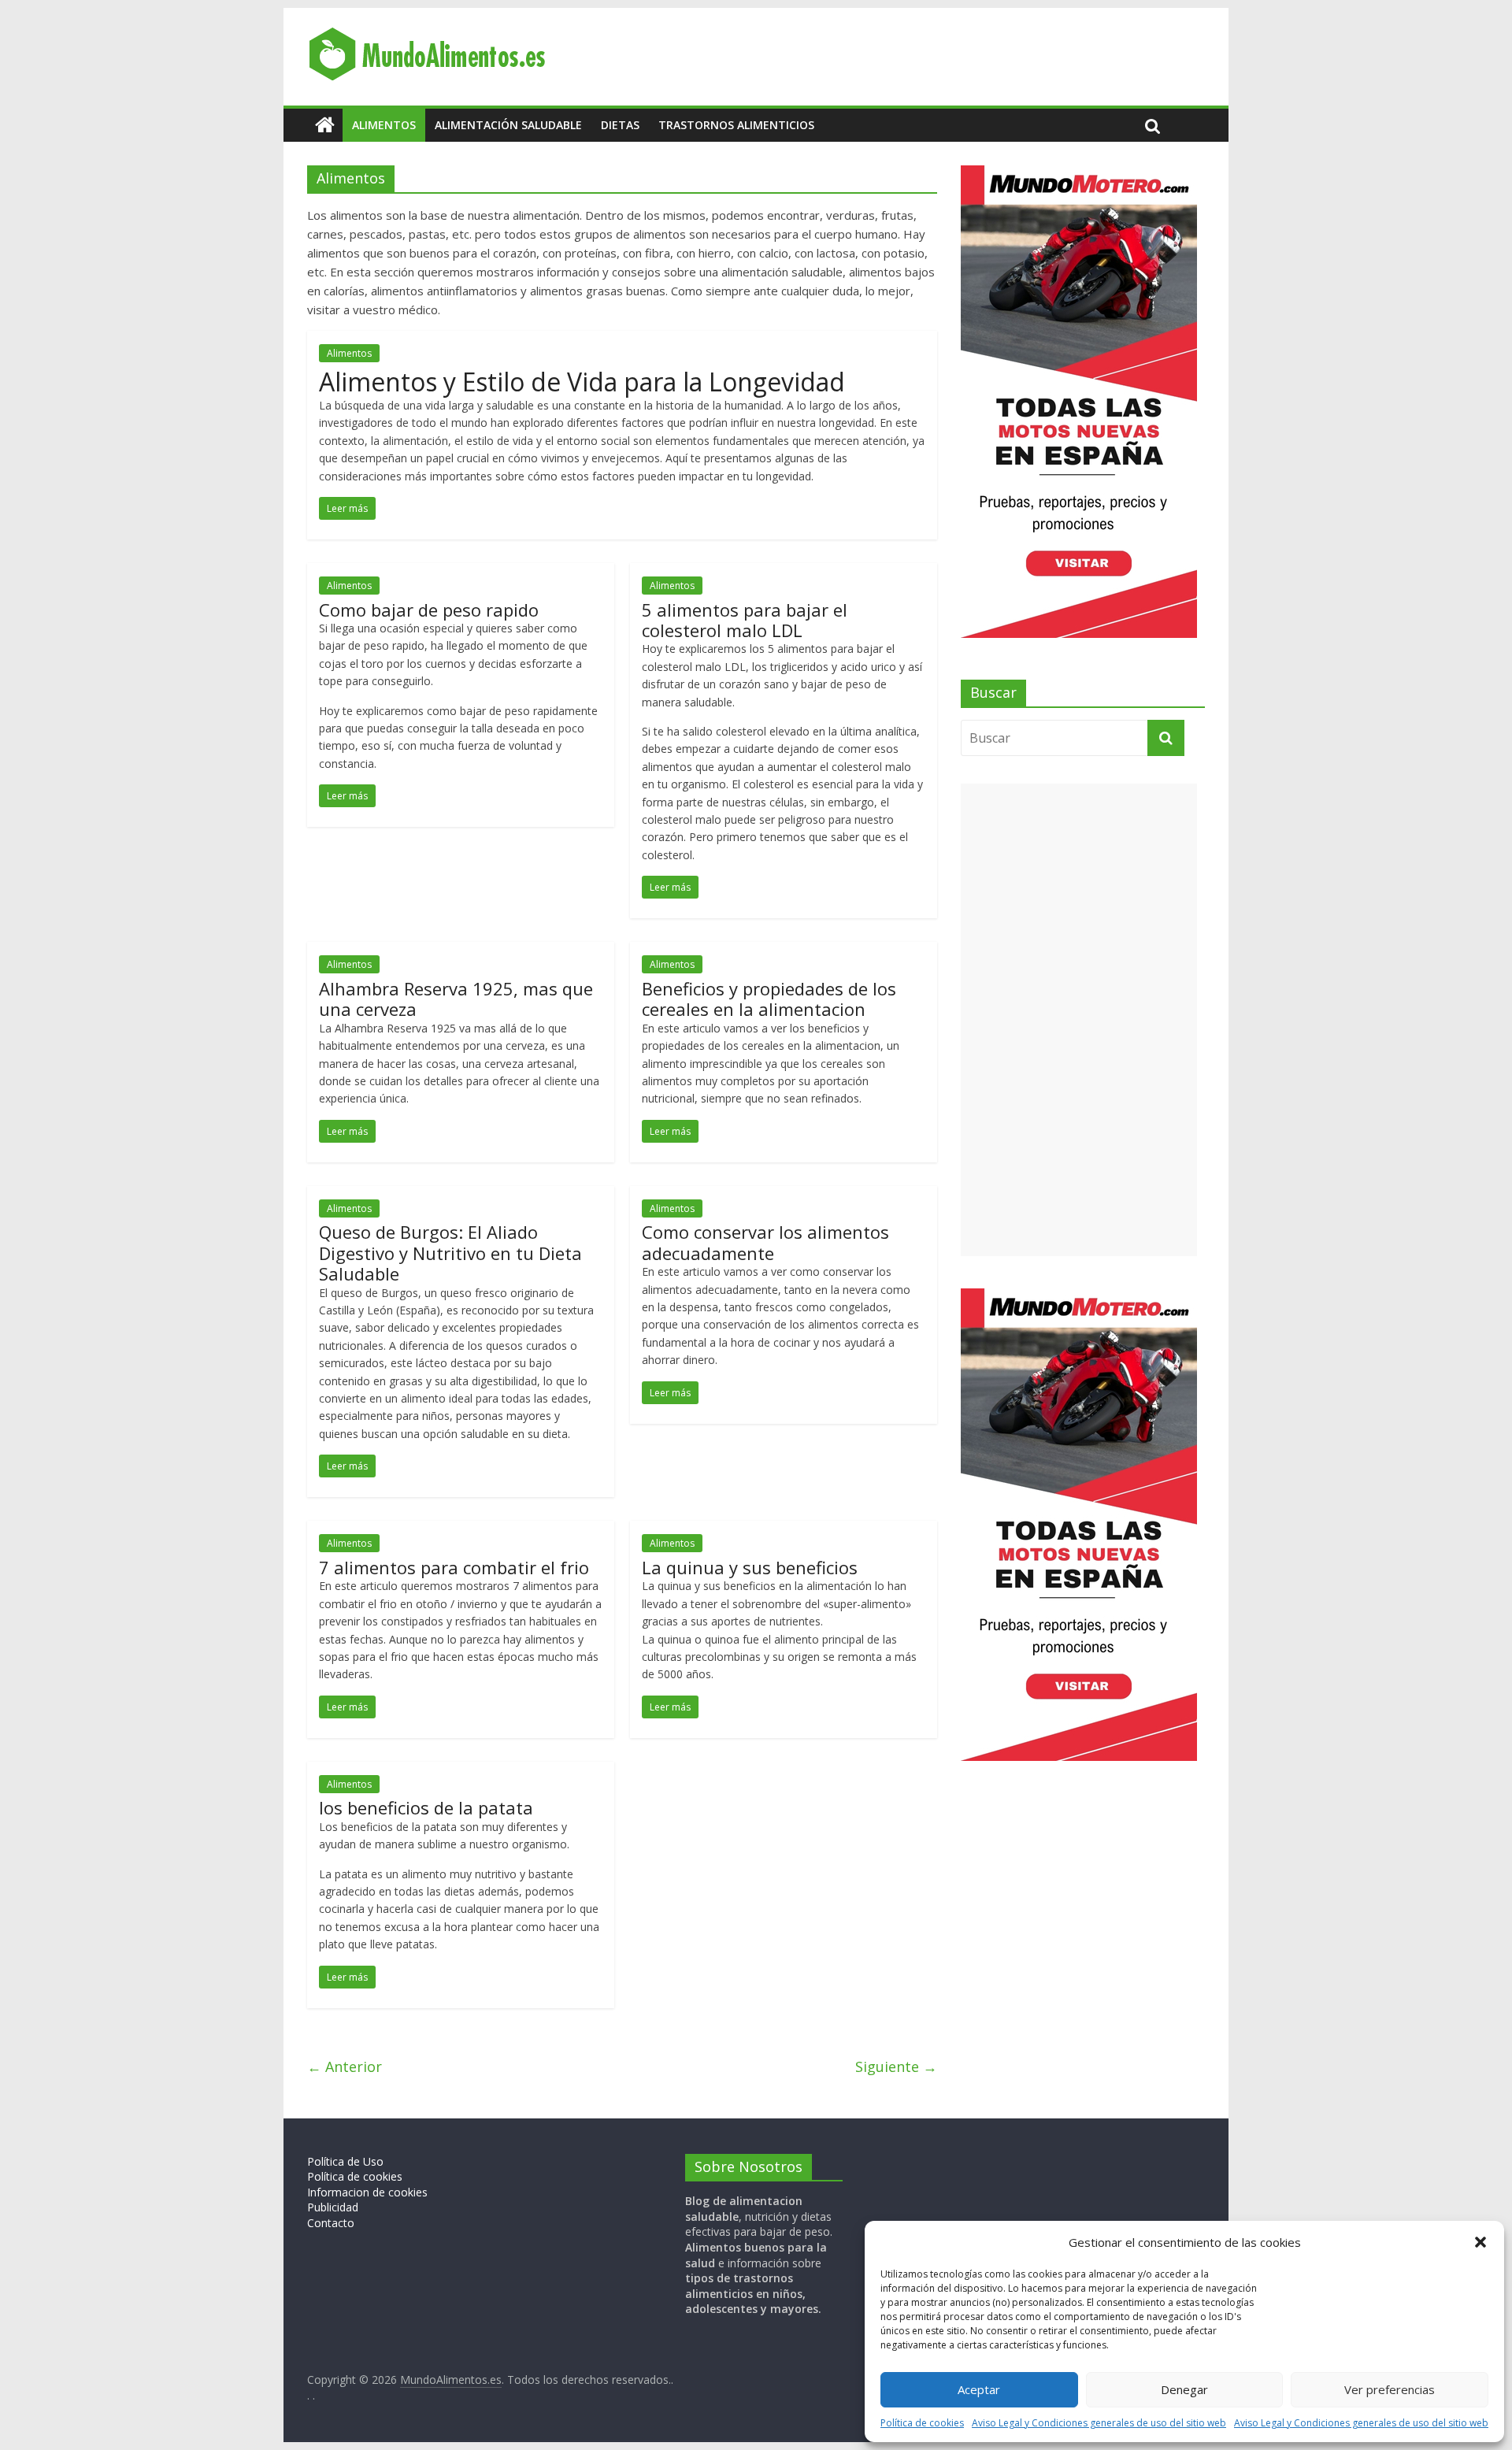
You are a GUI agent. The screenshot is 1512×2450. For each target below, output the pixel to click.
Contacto (331, 2223)
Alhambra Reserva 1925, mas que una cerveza (456, 999)
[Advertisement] (1079, 1020)
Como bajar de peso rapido (429, 610)
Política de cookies (922, 2423)
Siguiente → (896, 2066)
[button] (1480, 2242)
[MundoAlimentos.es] (325, 125)
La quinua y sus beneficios (750, 1567)
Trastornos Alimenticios (736, 125)
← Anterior (345, 2066)
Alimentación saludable (508, 125)
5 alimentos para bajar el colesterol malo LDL (745, 620)
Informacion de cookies (367, 2192)
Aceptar (979, 2389)
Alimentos (384, 125)
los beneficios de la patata (426, 1807)
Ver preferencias (1390, 2389)
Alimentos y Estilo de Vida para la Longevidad (582, 382)
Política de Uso (345, 2161)
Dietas (620, 125)
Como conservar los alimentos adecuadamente (765, 1242)
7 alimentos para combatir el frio (454, 1567)
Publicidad (333, 2207)
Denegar (1184, 2389)
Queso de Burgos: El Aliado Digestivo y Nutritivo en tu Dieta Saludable (450, 1253)
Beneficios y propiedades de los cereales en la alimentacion (769, 999)
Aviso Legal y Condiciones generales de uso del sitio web (1099, 2423)
